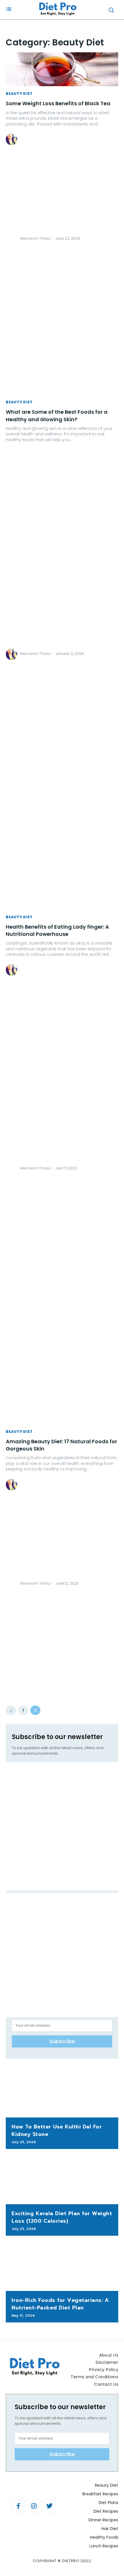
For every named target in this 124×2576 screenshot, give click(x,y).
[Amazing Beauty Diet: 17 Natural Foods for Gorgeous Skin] (62, 1407)
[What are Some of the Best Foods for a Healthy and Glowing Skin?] (62, 378)
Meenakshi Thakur (35, 238)
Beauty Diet (19, 94)
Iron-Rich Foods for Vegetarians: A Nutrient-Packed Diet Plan (60, 2304)
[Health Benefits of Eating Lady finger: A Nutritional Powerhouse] (62, 893)
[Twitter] (50, 2506)
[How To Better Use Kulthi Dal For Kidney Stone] (62, 2093)
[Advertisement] (12, 246)
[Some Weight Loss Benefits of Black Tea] (62, 69)
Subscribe (62, 2041)
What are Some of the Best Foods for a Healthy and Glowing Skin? (57, 415)
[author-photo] (12, 239)
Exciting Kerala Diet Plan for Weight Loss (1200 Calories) (62, 2217)
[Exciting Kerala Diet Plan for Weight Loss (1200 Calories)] (62, 2180)
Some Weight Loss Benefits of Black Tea (58, 103)
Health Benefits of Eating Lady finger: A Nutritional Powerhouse (57, 930)
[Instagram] (34, 2506)
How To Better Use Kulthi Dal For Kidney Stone (57, 2130)
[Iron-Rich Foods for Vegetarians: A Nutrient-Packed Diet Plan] (62, 2266)
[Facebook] (18, 2506)
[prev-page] (11, 1710)
